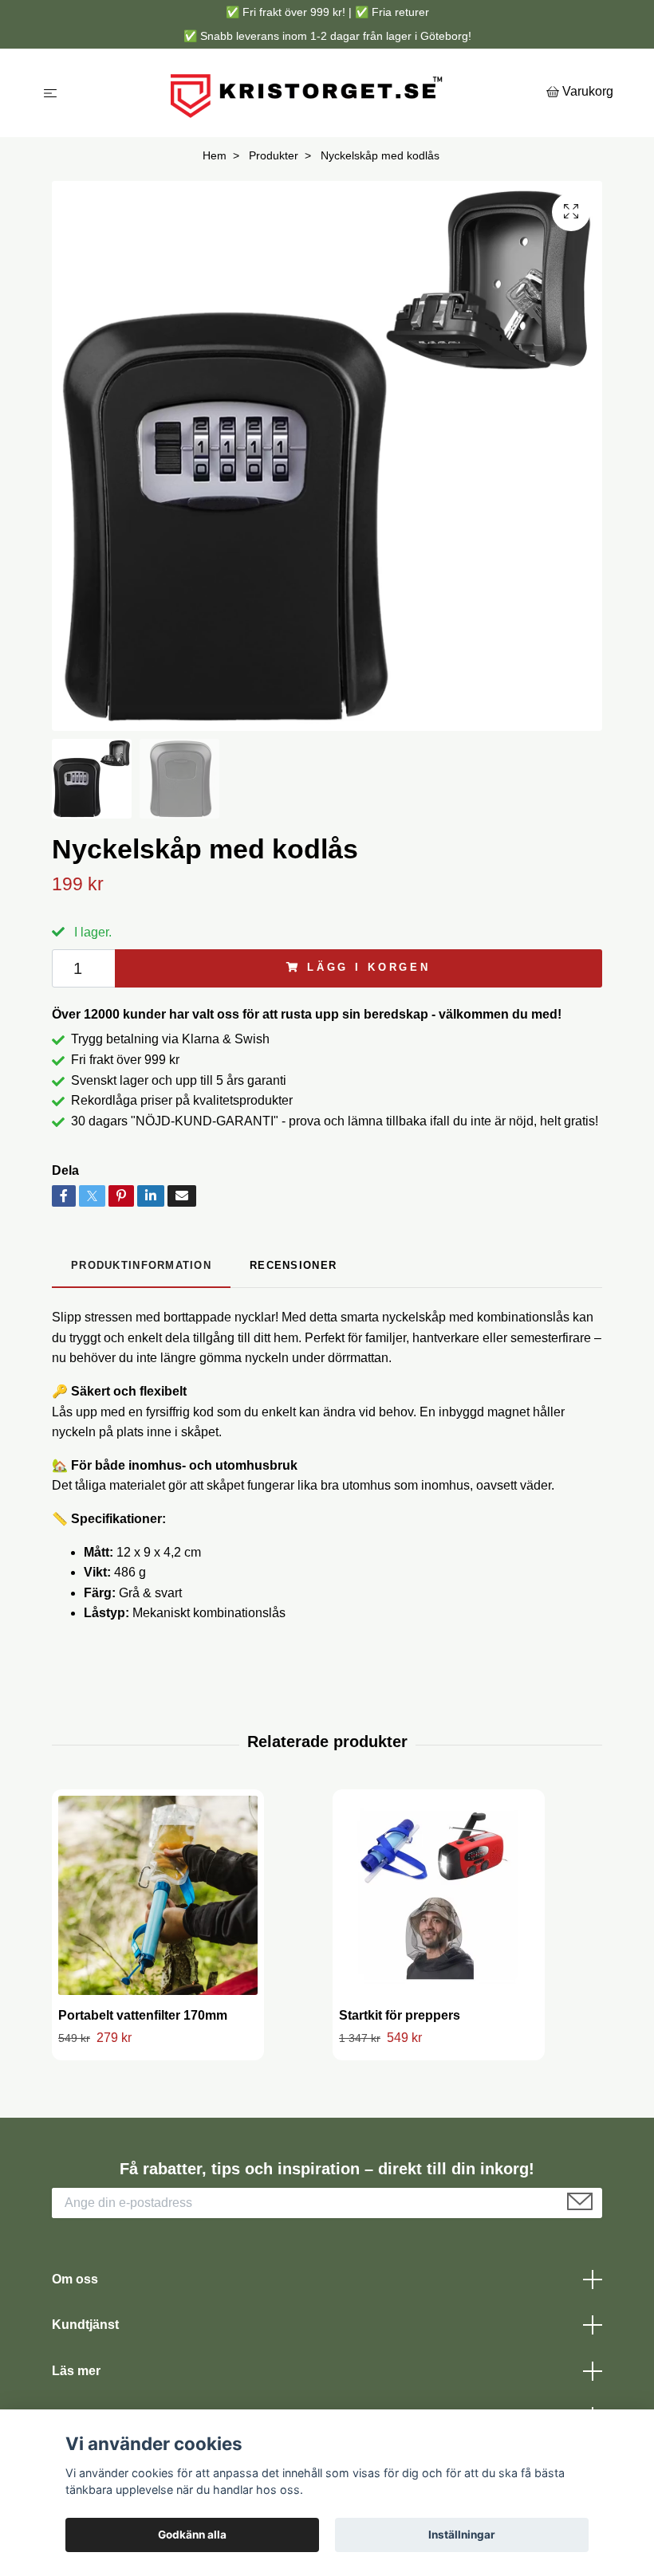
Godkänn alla (192, 2535)
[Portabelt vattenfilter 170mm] (158, 1895)
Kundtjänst (85, 2325)
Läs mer (76, 2371)
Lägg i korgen (369, 967)
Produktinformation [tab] (141, 1265)
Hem (215, 155)
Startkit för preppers (400, 2015)
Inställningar (462, 2535)
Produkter (274, 155)
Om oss (75, 2279)
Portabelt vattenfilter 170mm (143, 2015)
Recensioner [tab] (293, 1265)
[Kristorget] (305, 93)
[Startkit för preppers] (439, 1895)
